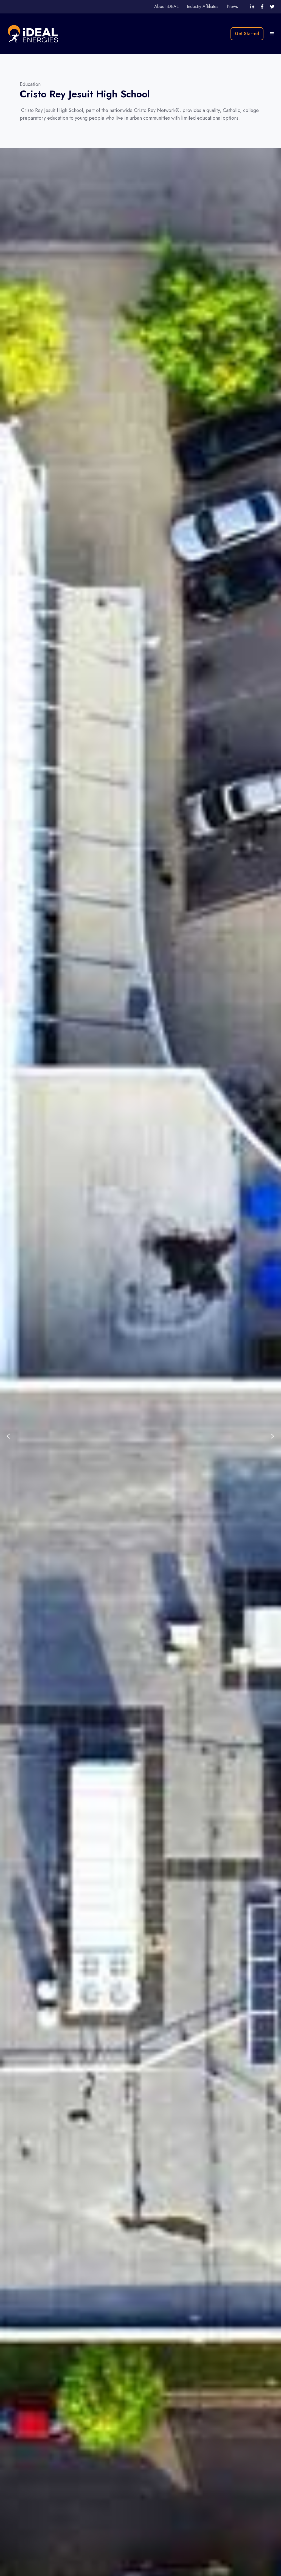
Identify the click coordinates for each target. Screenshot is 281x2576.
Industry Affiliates (203, 6)
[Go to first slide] (272, 1436)
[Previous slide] (9, 1436)
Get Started (247, 34)
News (232, 6)
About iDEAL (166, 6)
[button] (272, 34)
